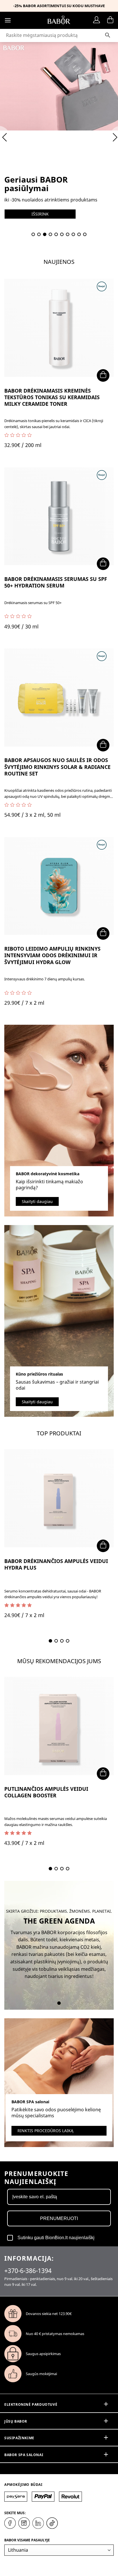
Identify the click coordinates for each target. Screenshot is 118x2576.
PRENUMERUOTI (59, 2218)
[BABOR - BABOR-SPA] (59, 20)
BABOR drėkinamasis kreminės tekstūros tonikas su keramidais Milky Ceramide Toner (52, 397)
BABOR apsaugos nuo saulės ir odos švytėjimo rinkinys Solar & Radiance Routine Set (57, 767)
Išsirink (40, 214)
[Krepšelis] (110, 20)
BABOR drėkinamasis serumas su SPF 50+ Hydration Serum (56, 582)
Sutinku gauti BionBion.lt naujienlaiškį (56, 2238)
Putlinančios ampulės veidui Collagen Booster (46, 1792)
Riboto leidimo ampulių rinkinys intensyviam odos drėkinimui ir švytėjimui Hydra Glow (52, 955)
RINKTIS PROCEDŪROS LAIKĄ (45, 2131)
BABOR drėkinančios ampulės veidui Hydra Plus (56, 1564)
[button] (33, 234)
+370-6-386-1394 (28, 2270)
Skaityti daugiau (37, 1201)
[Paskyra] (98, 20)
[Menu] (8, 20)
